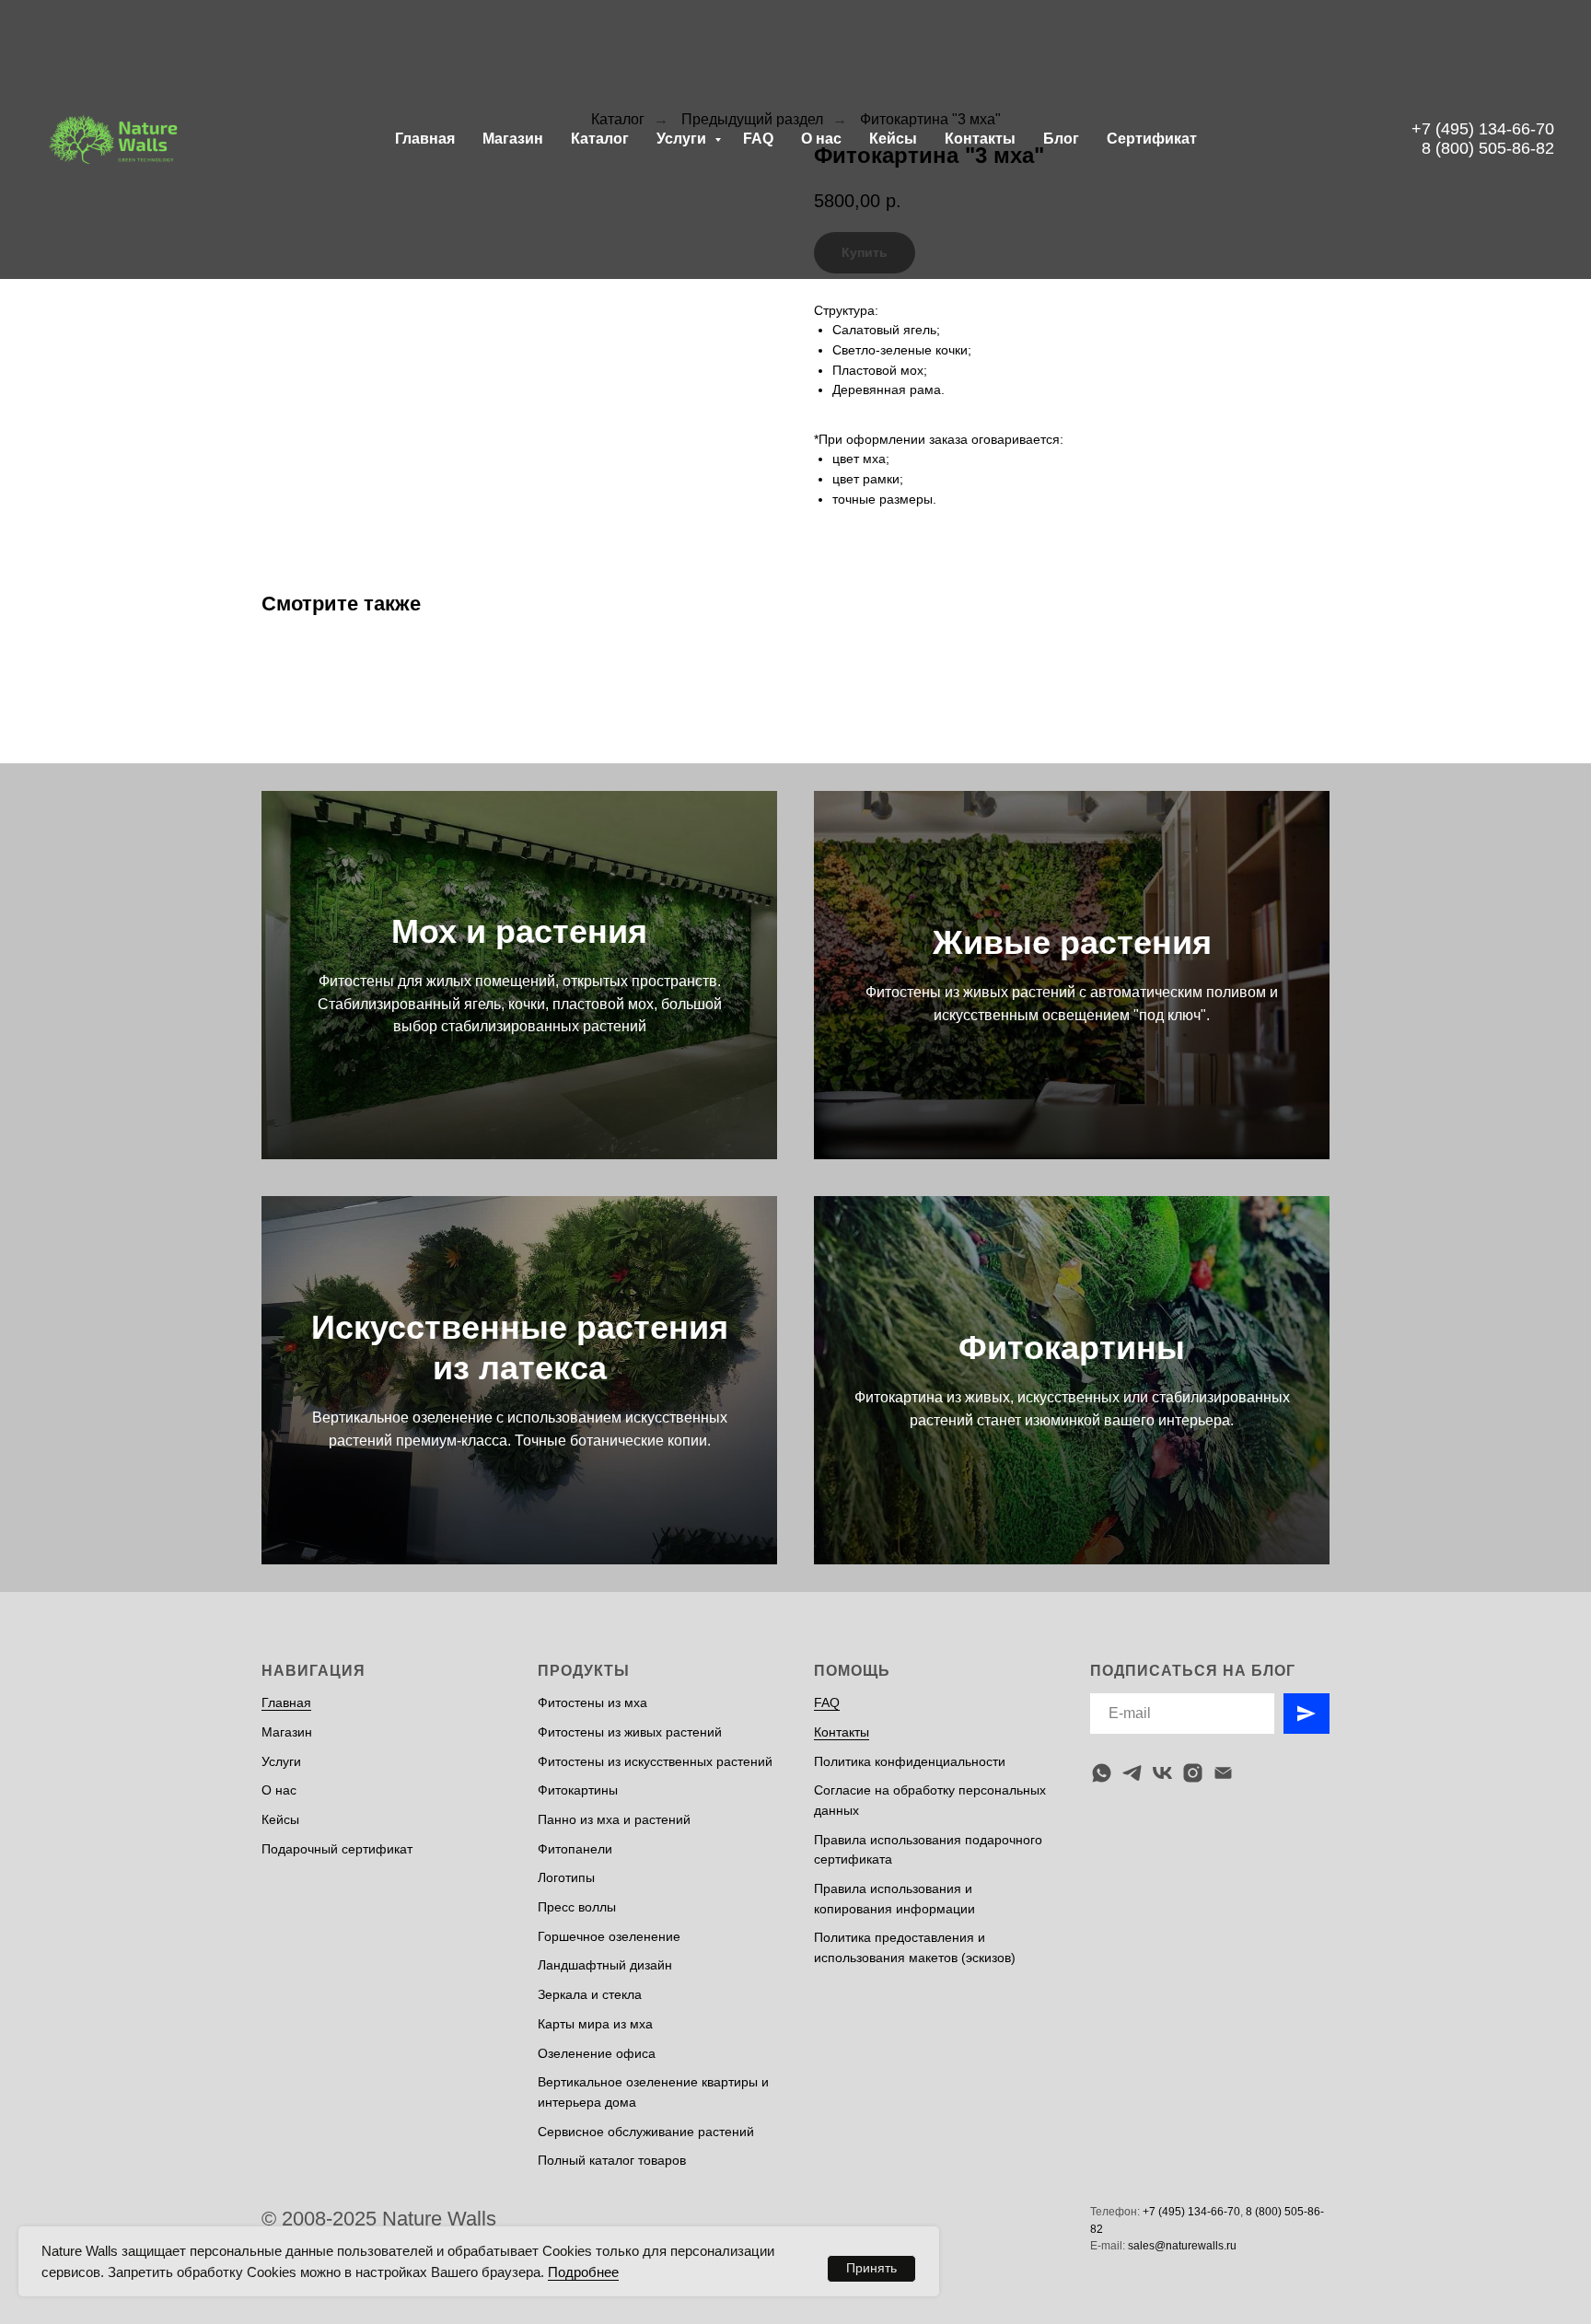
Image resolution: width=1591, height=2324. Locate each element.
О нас (821, 139)
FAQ (758, 139)
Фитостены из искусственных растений (655, 1761)
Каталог (600, 139)
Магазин (513, 139)
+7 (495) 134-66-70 (1483, 129)
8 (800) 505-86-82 (1488, 148)
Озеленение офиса (597, 2053)
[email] (1223, 1773)
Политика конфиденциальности (910, 1761)
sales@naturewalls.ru (1182, 2246)
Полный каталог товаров (612, 2160)
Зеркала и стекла (590, 1994)
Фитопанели (575, 1849)
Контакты (980, 139)
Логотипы (566, 1877)
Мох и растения (519, 931)
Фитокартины (1072, 1348)
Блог (1061, 139)
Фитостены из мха (592, 1702)
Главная (425, 139)
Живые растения (1072, 942)
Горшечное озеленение (609, 1936)
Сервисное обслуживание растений (646, 2132)
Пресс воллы (577, 1907)
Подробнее (583, 2272)
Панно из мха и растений (614, 1819)
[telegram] (1132, 1773)
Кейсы (893, 139)
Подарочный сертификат (337, 1849)
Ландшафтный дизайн (605, 1965)
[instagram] (1193, 1773)
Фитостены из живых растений (630, 1732)
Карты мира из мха (595, 2024)
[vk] (1162, 1773)
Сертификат (1152, 139)
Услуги (683, 139)
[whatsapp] (1102, 1773)
